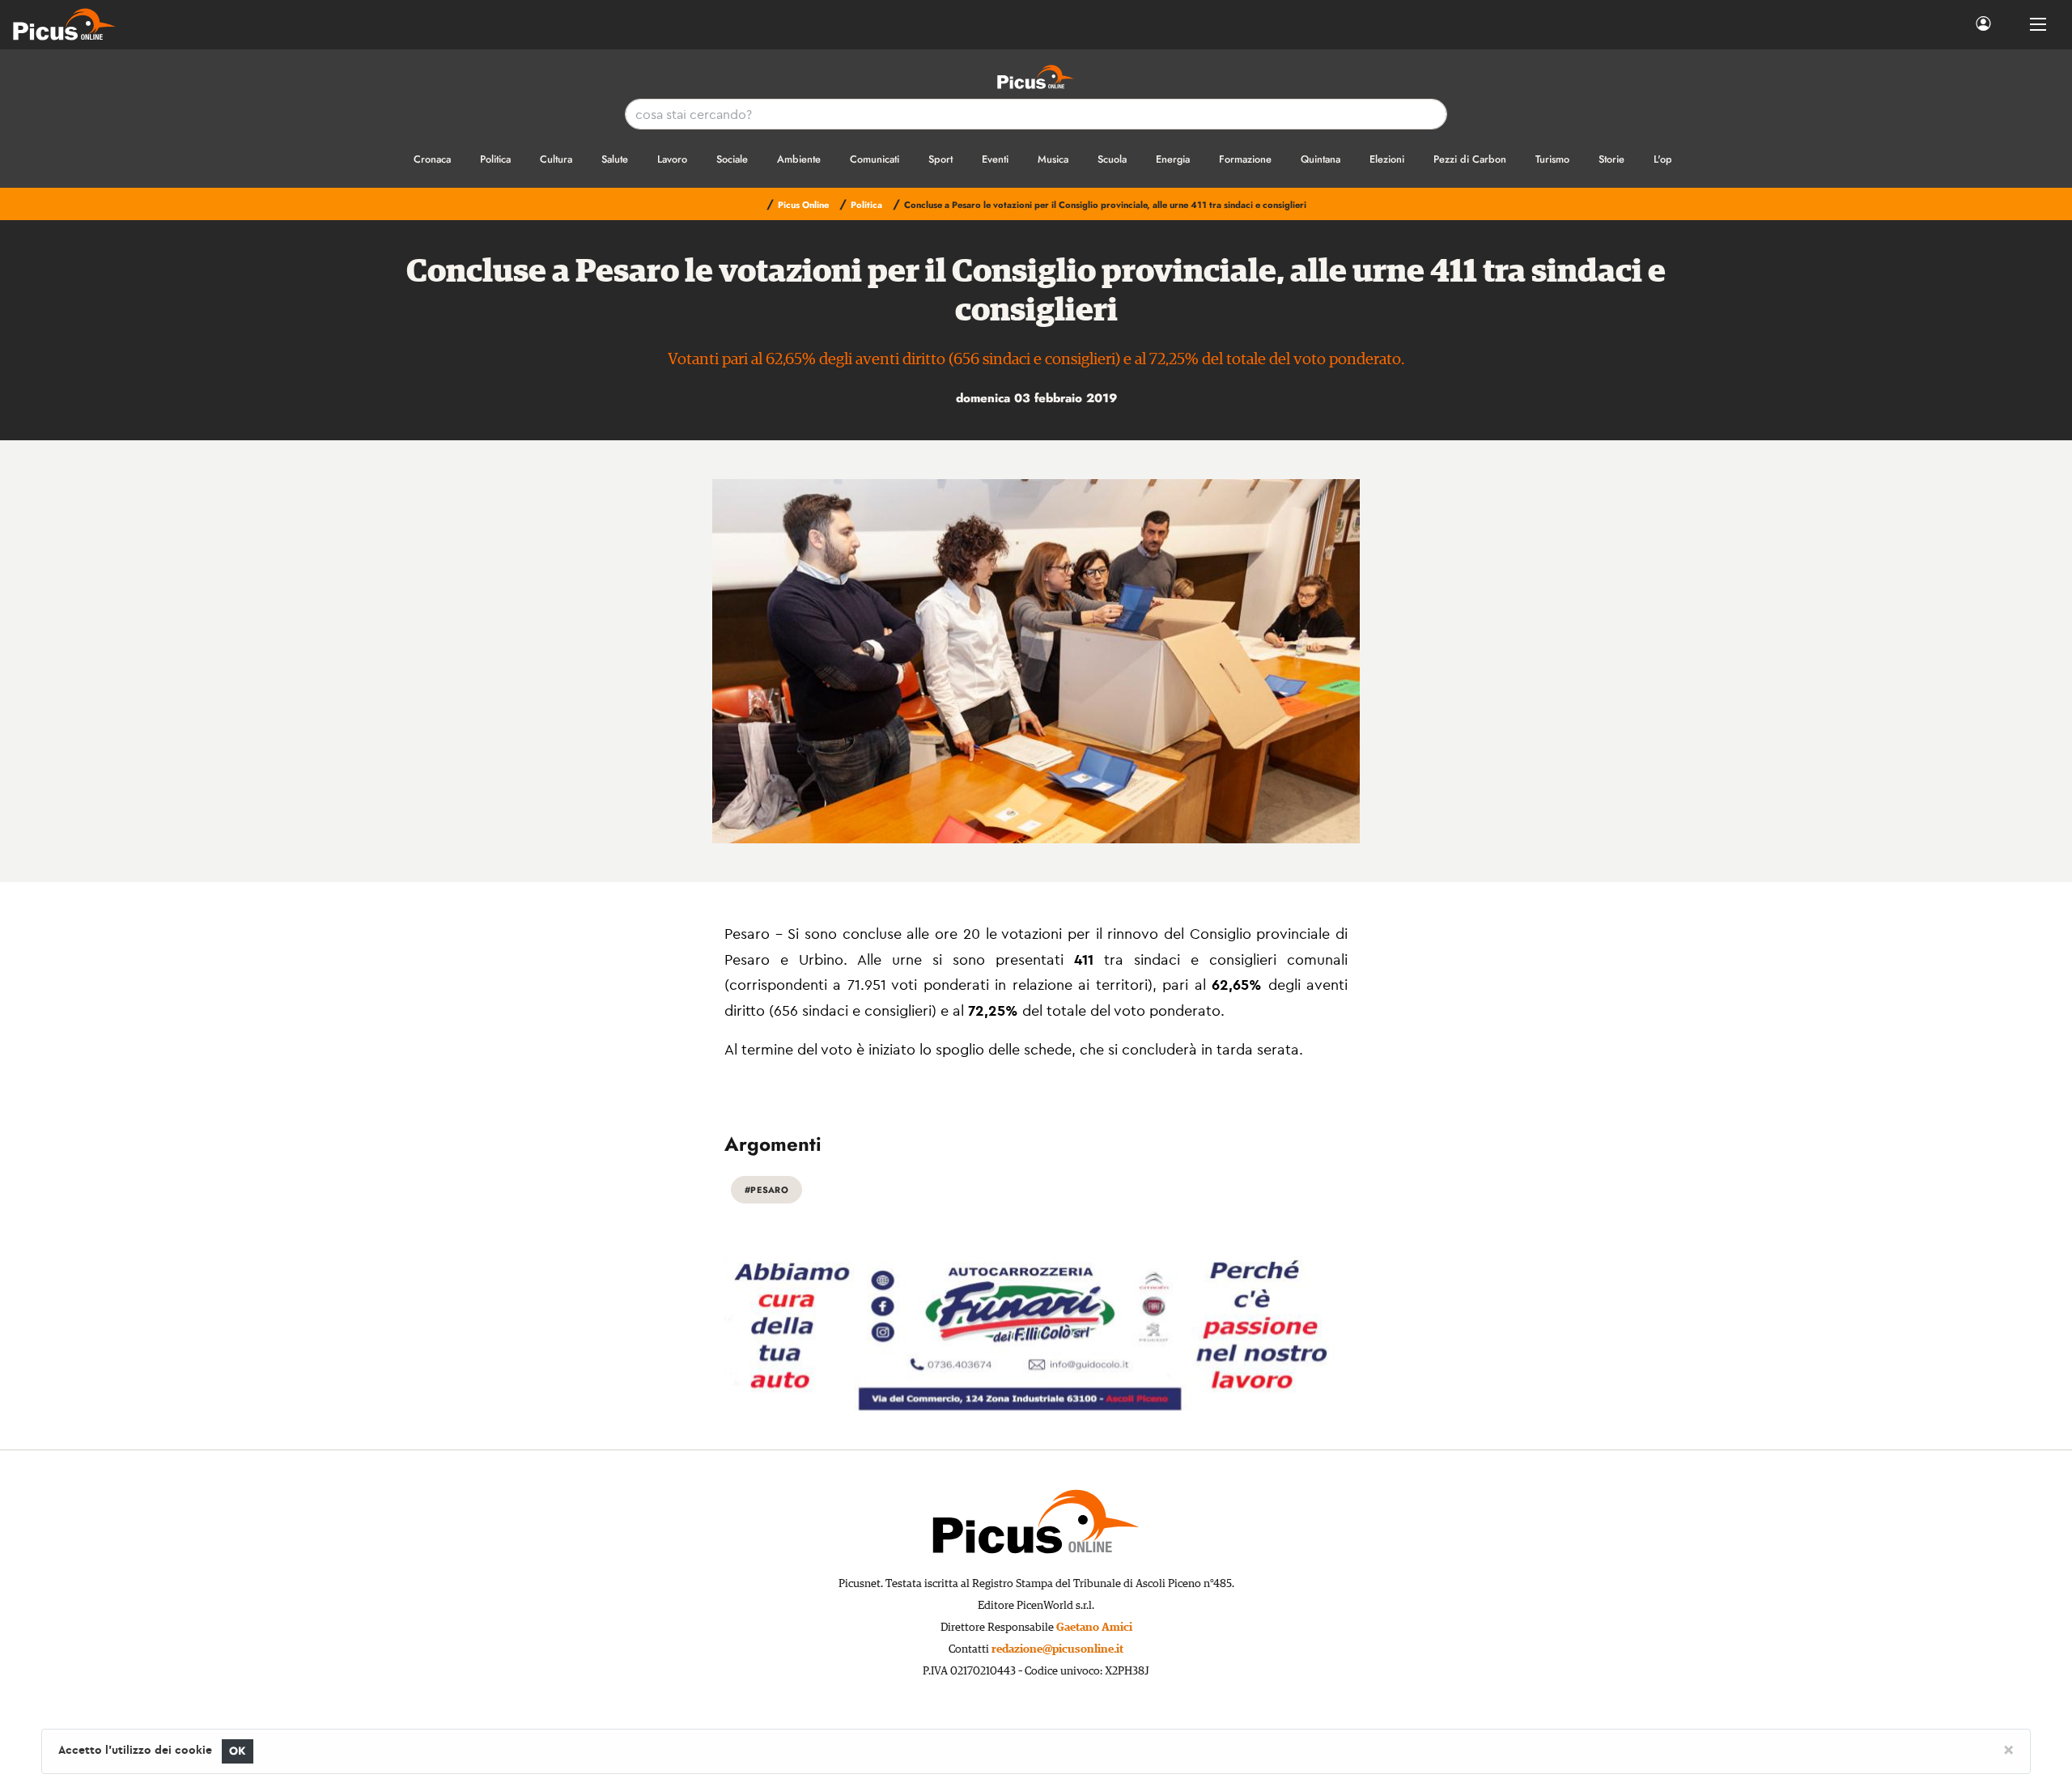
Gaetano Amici (1094, 1628)
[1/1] (1036, 661)
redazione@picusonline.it (1057, 1649)
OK (238, 1751)
